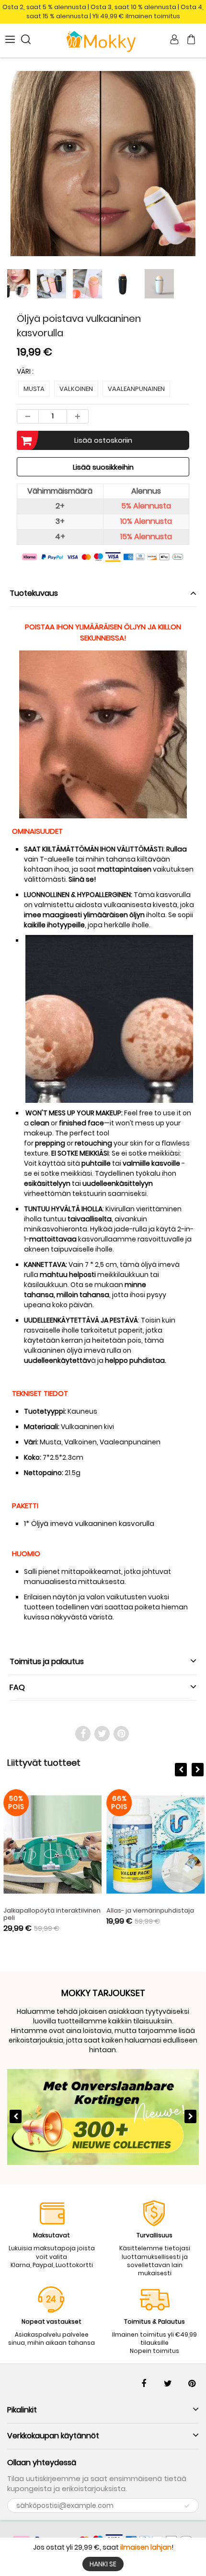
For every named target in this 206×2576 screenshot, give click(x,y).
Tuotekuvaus (34, 593)
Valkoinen (76, 389)
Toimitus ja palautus (47, 1661)
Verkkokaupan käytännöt (53, 2436)
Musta (34, 389)
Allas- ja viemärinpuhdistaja (149, 1910)
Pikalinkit (22, 2410)
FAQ (17, 1687)
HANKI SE (103, 2564)
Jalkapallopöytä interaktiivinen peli (51, 1914)
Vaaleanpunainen (136, 389)
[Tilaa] (187, 2506)
